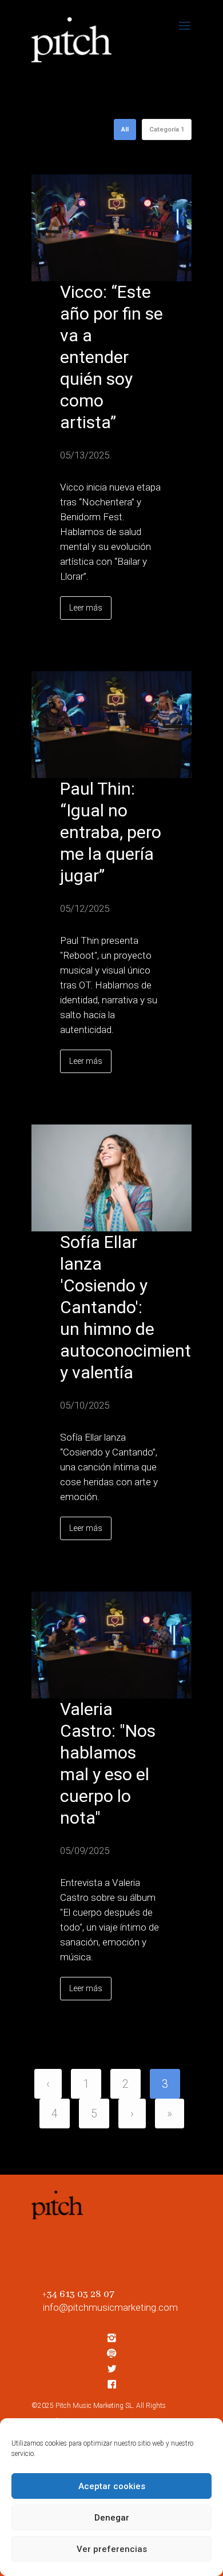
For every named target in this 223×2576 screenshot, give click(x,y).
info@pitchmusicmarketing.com (110, 2307)
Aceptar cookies (112, 2486)
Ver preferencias (112, 2549)
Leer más (86, 608)
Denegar (112, 2518)
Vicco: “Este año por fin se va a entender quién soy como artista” (111, 357)
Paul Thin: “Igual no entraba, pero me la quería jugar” (111, 832)
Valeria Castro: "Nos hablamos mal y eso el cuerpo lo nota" (108, 1763)
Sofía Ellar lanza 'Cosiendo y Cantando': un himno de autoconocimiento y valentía (111, 1307)
